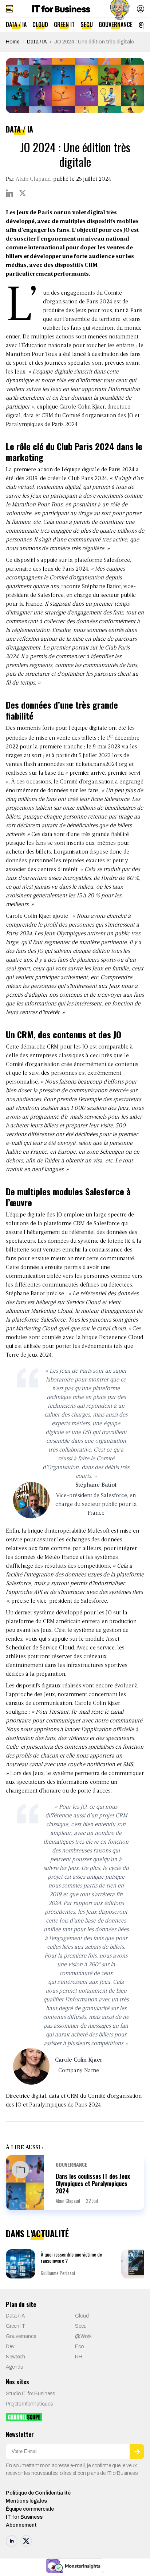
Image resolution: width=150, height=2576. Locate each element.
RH (79, 2357)
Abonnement (21, 2525)
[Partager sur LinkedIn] (9, 193)
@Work (83, 2336)
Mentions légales (26, 2501)
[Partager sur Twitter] (23, 193)
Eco (79, 2347)
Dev (10, 2347)
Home (13, 42)
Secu (87, 24)
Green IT (64, 24)
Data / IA (16, 24)
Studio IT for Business (30, 2394)
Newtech (15, 2357)
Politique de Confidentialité (38, 2493)
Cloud (40, 24)
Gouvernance (116, 24)
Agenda (15, 2367)
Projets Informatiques (29, 2404)
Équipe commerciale (30, 2509)
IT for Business (24, 2517)
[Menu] (9, 9)
